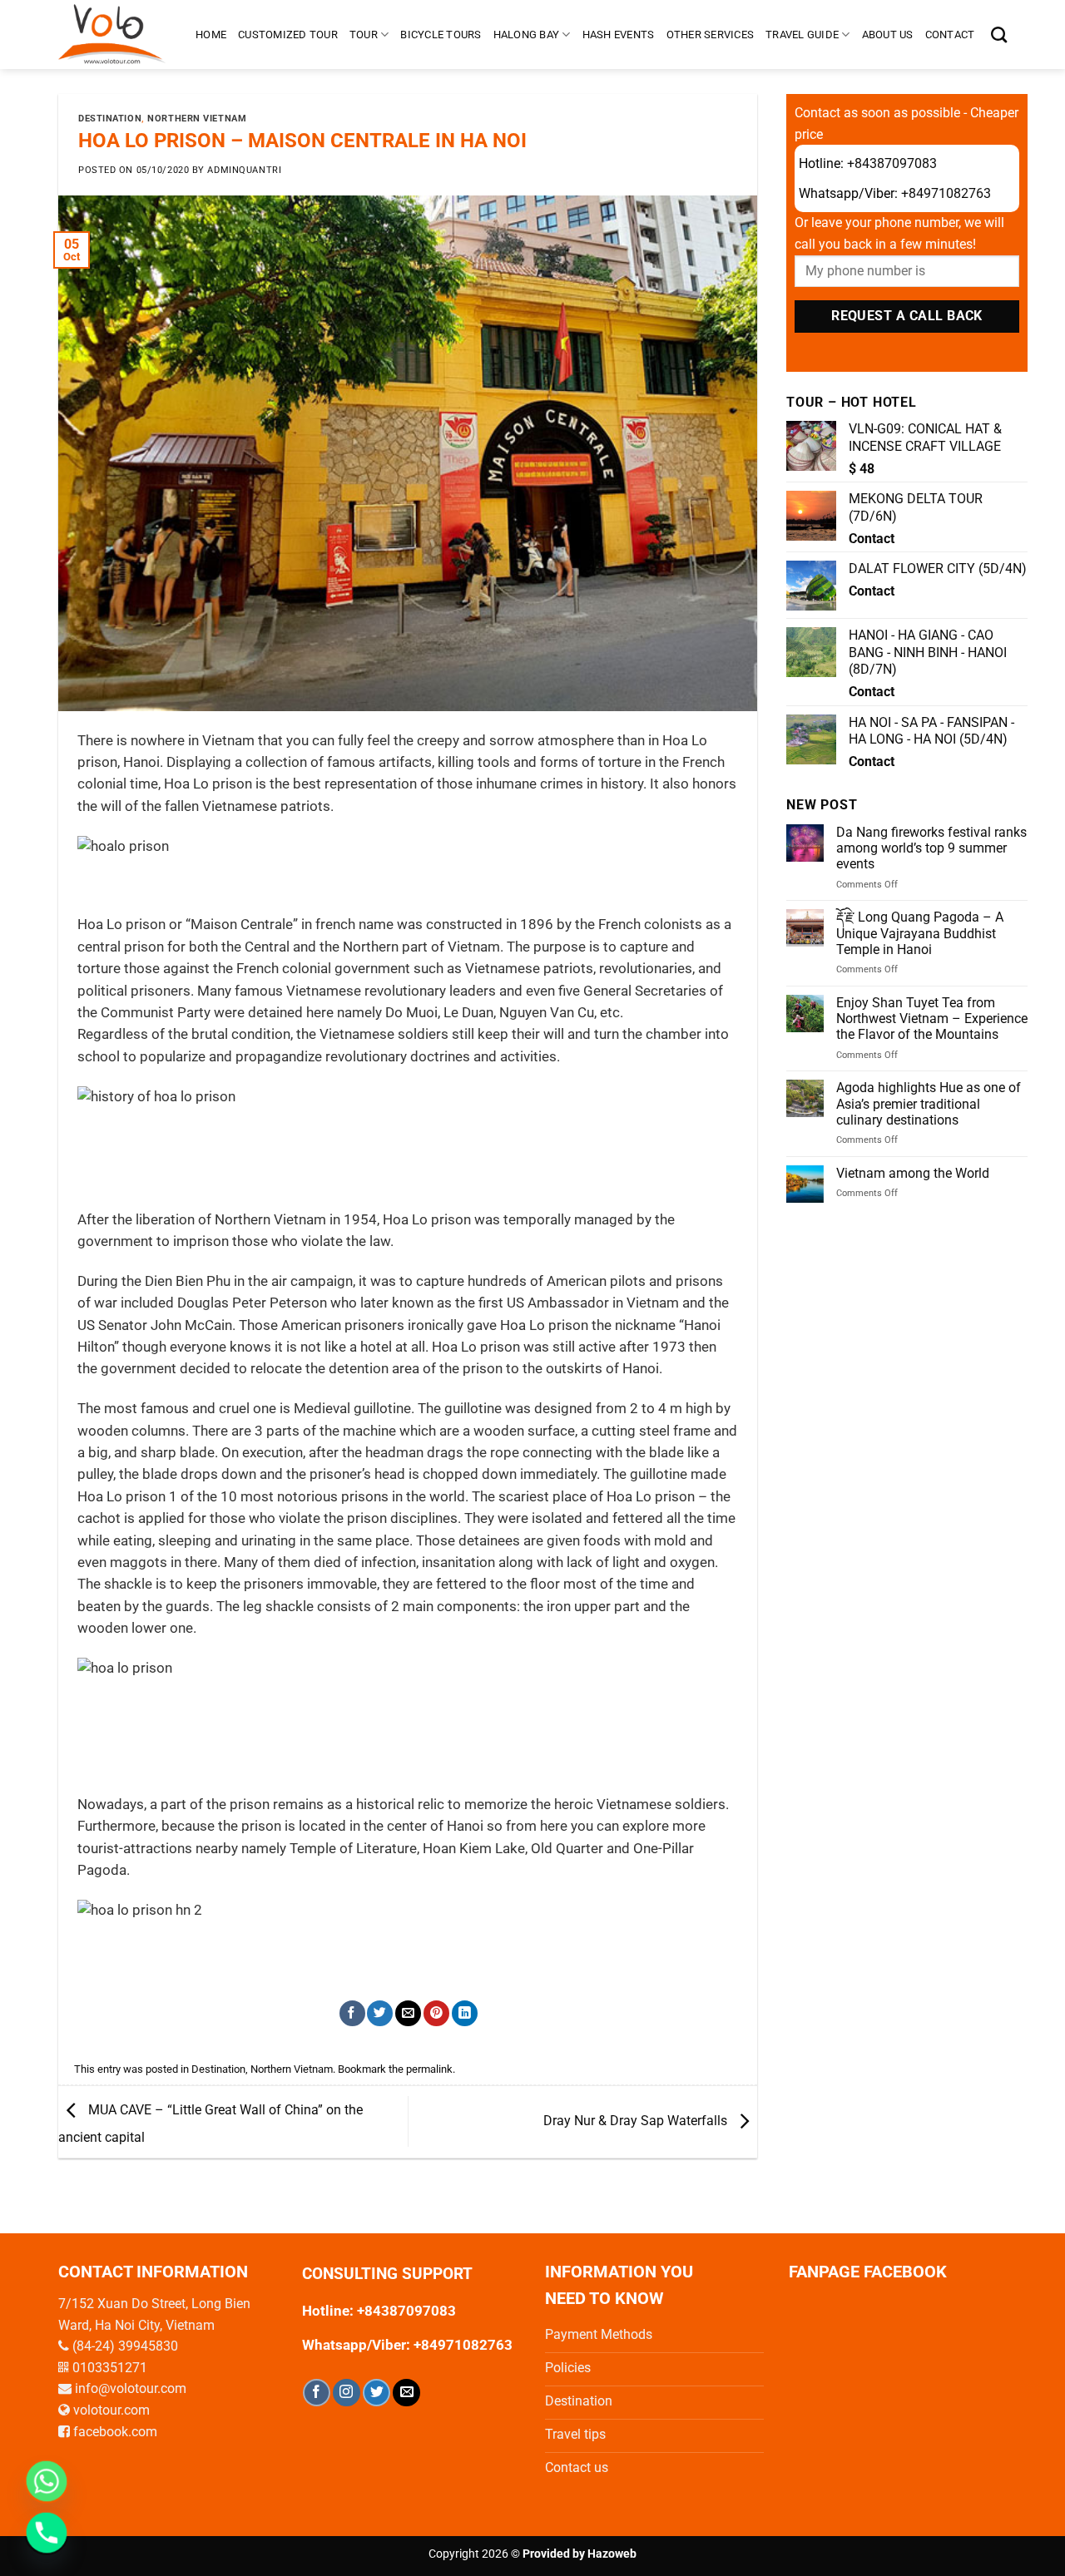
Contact (950, 35)
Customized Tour (288, 35)
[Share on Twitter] (380, 2013)
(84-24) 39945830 (125, 2346)
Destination (110, 119)
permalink (429, 2069)
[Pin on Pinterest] (436, 2013)
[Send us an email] (406, 2393)
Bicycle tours (441, 35)
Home (211, 35)
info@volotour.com (131, 2388)
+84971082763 (946, 193)
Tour (364, 35)
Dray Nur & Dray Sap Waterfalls (637, 2121)
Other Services (711, 35)
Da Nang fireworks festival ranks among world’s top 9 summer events (931, 848)
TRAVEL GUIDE (802, 35)
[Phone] (47, 2533)
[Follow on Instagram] (347, 2393)
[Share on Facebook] (352, 2013)
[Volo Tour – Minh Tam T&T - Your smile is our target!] (114, 35)
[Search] (999, 35)
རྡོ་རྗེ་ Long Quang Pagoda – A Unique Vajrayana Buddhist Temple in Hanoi (920, 933)
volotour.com (111, 2410)
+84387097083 (892, 163)
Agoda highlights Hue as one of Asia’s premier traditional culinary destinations (929, 1103)
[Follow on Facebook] (317, 2393)
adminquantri (244, 170)
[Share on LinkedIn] (465, 2013)
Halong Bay (527, 35)
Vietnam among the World (913, 1173)
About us (888, 35)
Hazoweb (612, 2554)
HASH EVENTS (619, 35)
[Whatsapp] (47, 2481)
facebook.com (115, 2432)
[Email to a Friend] (408, 2013)
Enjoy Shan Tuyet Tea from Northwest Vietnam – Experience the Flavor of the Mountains (932, 1019)
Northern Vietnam (197, 119)
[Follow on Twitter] (376, 2393)
